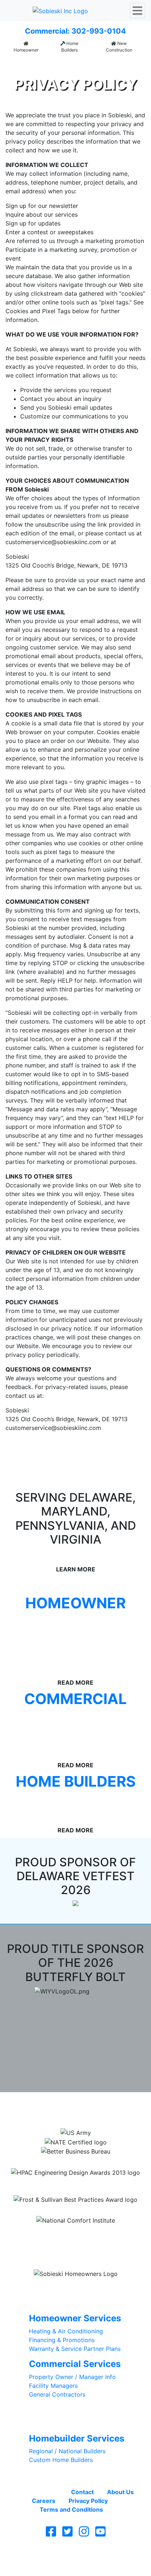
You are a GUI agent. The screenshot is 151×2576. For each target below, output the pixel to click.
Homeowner (26, 50)
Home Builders (70, 47)
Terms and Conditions (71, 2509)
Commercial (75, 1699)
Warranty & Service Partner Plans (75, 2349)
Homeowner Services (75, 2318)
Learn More (76, 1569)
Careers (44, 2501)
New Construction (119, 47)
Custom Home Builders (61, 2460)
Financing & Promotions (62, 2340)
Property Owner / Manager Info (72, 2377)
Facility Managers (53, 2386)
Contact (82, 2492)
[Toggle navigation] (137, 11)
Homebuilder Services (77, 2438)
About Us (120, 2492)
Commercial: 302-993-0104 (75, 31)
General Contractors (57, 2394)
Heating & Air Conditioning (66, 2331)
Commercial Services (75, 2364)
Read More (75, 1765)
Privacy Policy (88, 2501)
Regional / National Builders (67, 2451)
